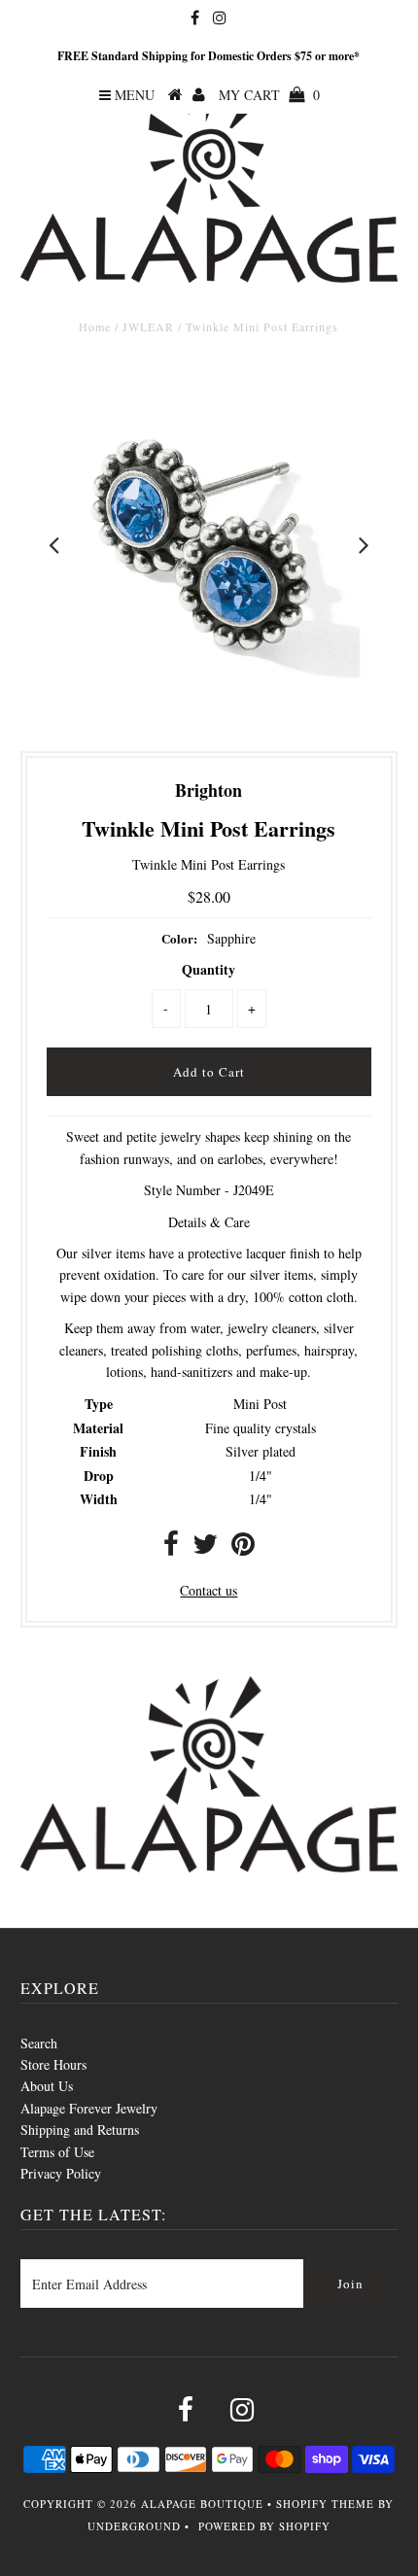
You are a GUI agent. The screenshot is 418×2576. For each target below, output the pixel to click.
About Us (47, 2086)
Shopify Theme (325, 2504)
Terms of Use (57, 2152)
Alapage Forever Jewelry (89, 2108)
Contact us (209, 1590)
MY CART (269, 95)
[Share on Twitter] (205, 1548)
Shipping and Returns (80, 2129)
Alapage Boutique (202, 2504)
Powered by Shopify (264, 2526)
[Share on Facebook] (171, 1548)
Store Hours (53, 2064)
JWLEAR (148, 326)
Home (95, 326)
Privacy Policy (61, 2173)
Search (39, 2043)
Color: (179, 938)
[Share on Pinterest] (243, 1548)
